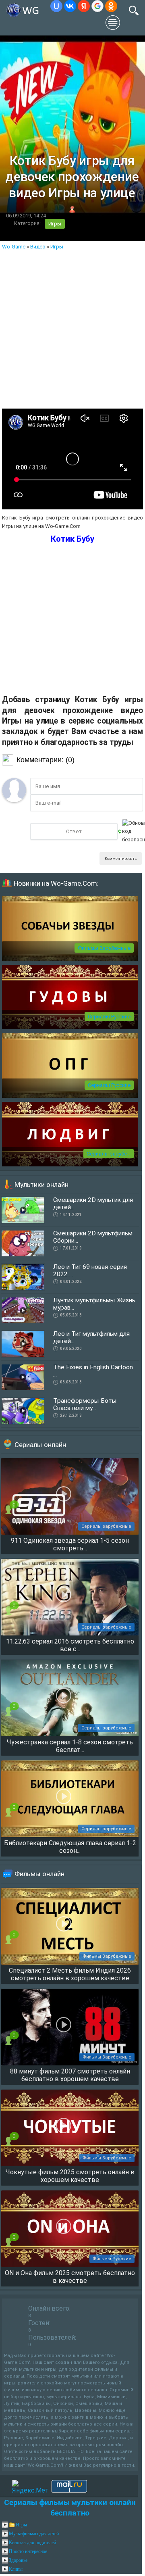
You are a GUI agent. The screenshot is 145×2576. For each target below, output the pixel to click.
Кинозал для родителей (32, 2543)
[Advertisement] (72, 327)
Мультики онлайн (41, 1185)
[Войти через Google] (97, 6)
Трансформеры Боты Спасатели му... (85, 1404)
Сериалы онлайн (40, 1445)
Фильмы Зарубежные (104, 948)
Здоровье (18, 2560)
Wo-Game (14, 247)
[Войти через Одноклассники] (111, 6)
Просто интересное (28, 2551)
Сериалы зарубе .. (109, 1154)
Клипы (16, 2569)
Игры (55, 224)
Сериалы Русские (109, 1017)
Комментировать (121, 858)
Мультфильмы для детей (34, 2534)
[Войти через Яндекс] (84, 6)
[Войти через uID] (56, 6)
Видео (38, 247)
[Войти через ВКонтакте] (70, 6)
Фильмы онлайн (39, 1874)
